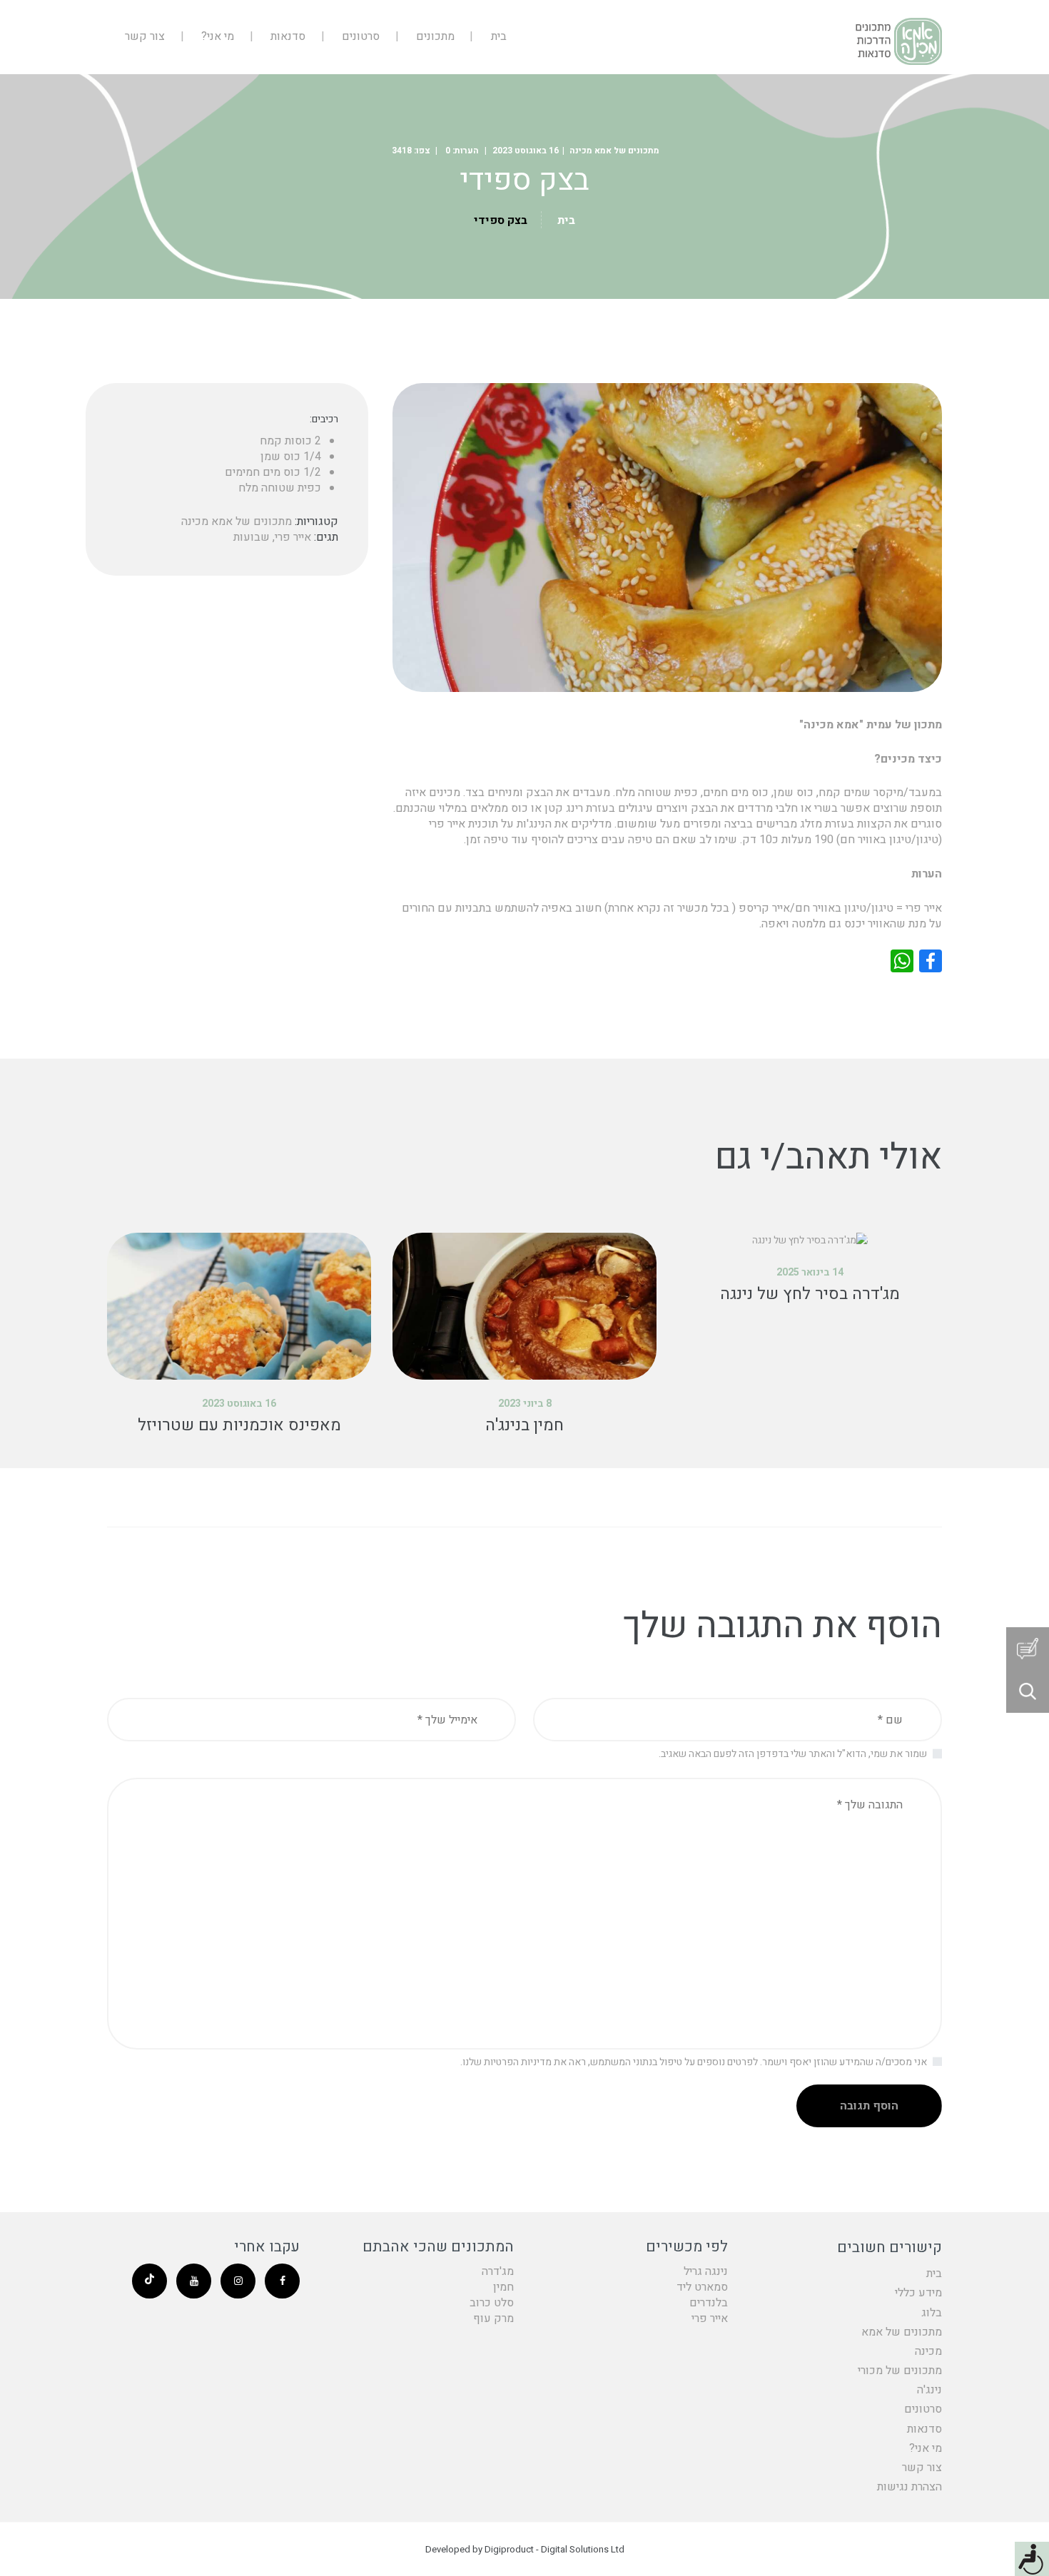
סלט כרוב (492, 2303)
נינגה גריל (706, 2271)
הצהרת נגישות (909, 2487)
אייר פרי (293, 537)
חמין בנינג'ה (524, 1425)
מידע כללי (918, 2293)
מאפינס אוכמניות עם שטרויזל (239, 1425)
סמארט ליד (702, 2287)
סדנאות (924, 2429)
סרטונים (923, 2409)
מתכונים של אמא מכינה (614, 151)
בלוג (932, 2313)
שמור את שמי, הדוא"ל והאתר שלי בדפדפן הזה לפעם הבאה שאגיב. (793, 1754)
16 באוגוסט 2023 (526, 151)
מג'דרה (498, 2271)
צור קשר (922, 2468)
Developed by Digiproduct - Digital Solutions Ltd (525, 2549)
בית (566, 220)
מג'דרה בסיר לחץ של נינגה (810, 1294)
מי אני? (926, 2448)
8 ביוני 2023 (525, 1404)
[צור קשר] (1028, 1649)
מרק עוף (493, 2318)
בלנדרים (709, 2303)
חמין (503, 2287)
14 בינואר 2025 (810, 1272)
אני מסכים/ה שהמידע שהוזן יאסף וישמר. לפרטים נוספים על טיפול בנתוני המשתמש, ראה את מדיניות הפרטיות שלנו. (694, 2062)
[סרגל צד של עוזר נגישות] (1032, 2559)
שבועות (252, 537)
